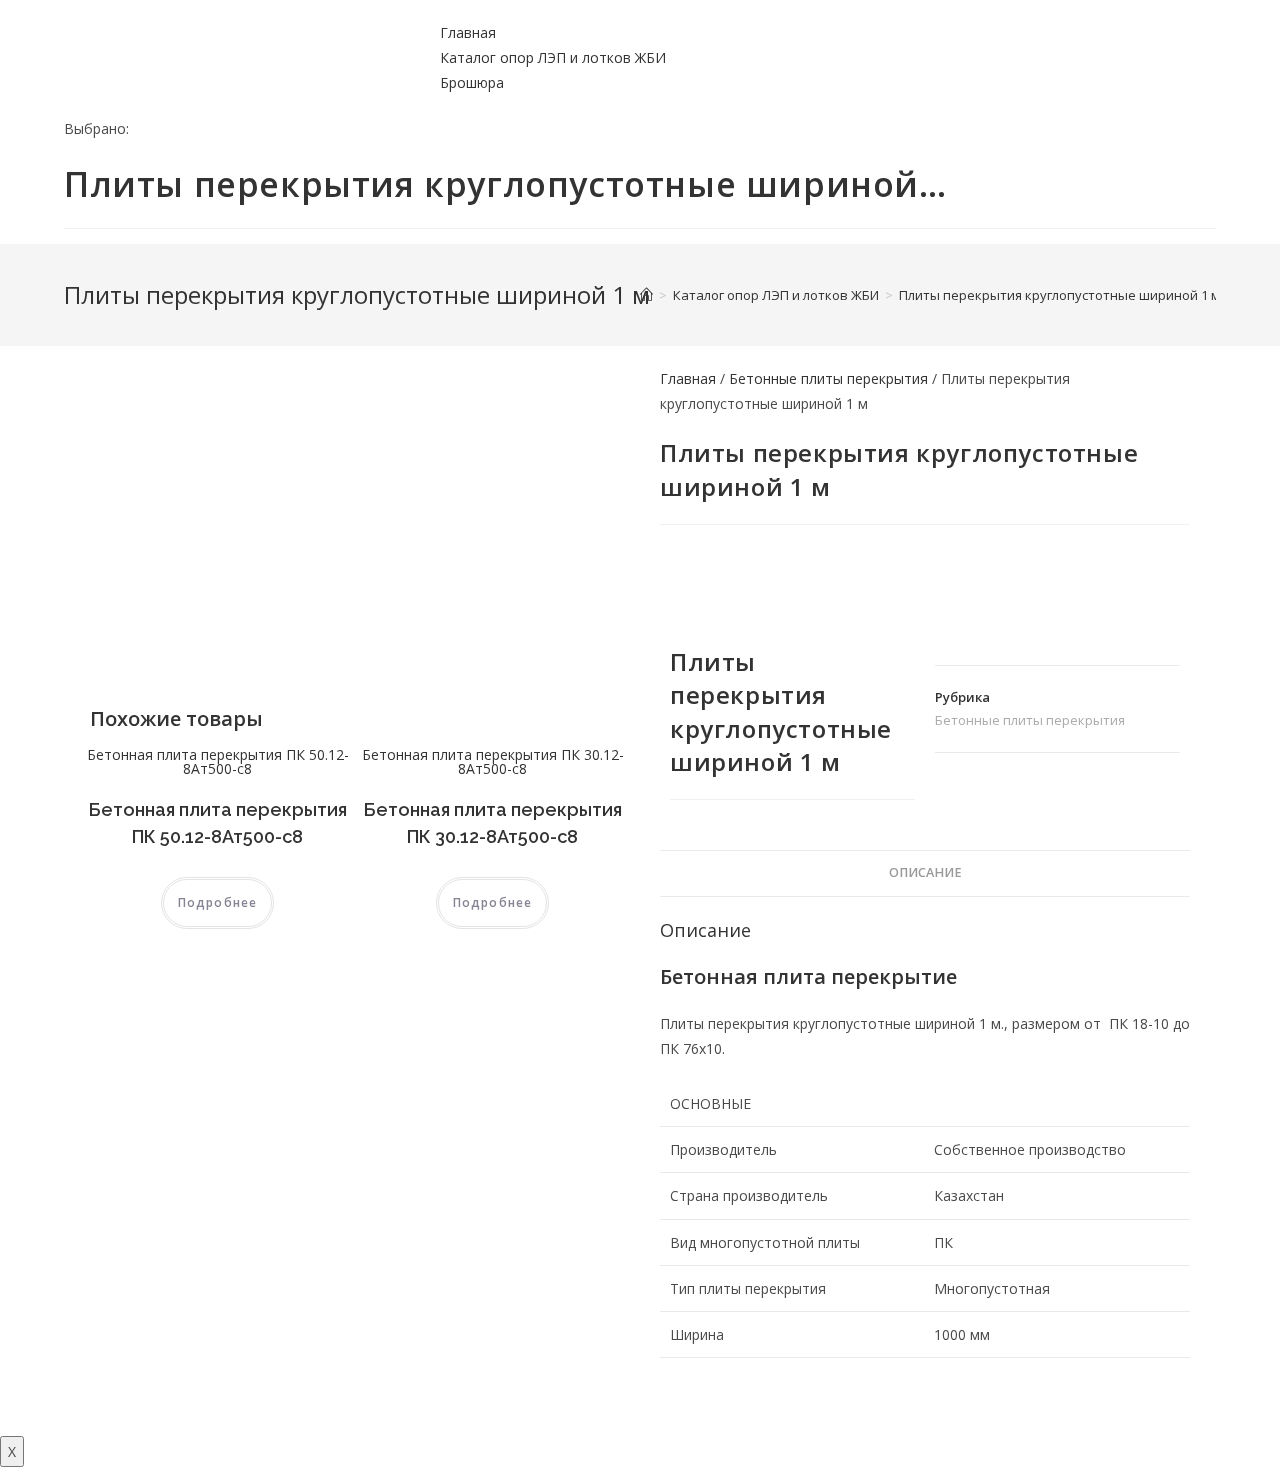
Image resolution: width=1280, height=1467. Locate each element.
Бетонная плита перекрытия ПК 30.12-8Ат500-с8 (493, 761)
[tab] (925, 873)
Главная (468, 32)
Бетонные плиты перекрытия (828, 378)
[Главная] (646, 295)
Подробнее (218, 902)
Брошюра (472, 82)
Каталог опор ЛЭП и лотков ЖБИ (553, 57)
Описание (925, 872)
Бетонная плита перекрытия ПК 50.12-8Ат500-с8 (218, 761)
